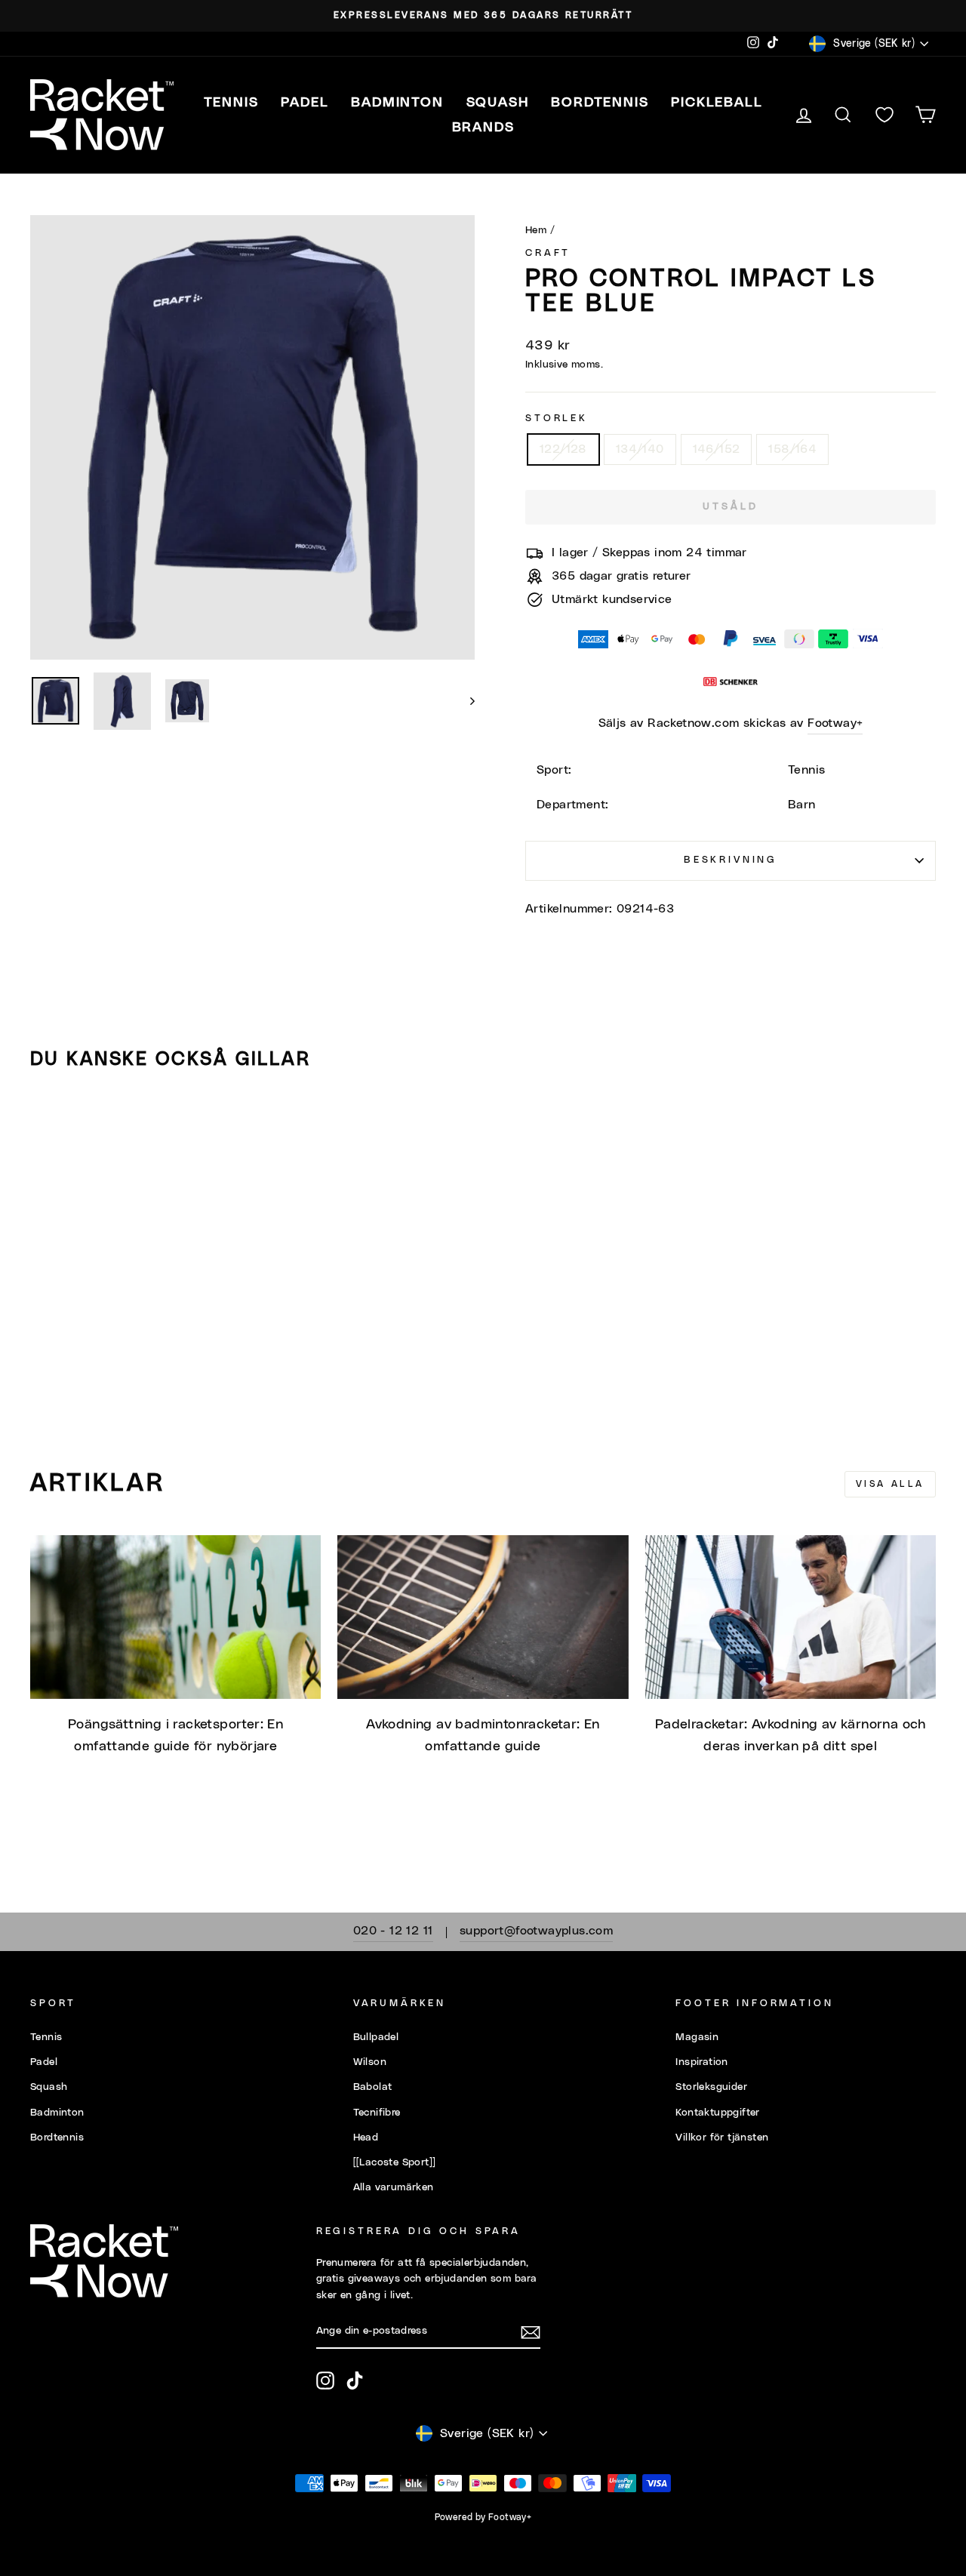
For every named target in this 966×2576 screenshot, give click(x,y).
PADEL (305, 103)
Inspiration (701, 2062)
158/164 (792, 449)
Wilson (370, 2062)
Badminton (57, 2113)
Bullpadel (376, 2037)
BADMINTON (397, 103)
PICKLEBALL (717, 103)
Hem (536, 230)
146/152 (717, 449)
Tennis (46, 2037)
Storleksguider (711, 2087)
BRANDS (483, 128)
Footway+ (835, 723)
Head (366, 2137)
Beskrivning (731, 860)
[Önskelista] (884, 115)
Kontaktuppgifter (717, 2113)
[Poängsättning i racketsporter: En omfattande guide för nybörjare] (175, 1617)
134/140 (640, 449)
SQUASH (498, 103)
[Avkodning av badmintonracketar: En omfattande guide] (483, 1617)
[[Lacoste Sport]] (395, 2162)
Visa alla (890, 1484)
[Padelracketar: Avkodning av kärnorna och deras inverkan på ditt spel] (791, 1617)
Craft (548, 253)
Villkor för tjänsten (722, 2137)
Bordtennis (600, 103)
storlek (557, 419)
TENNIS (231, 103)
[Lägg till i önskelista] (48, 1125)
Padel (44, 2062)
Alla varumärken (394, 2187)
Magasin (697, 2037)
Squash (49, 2087)
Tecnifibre (377, 2113)
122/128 (563, 449)
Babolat (373, 2087)
